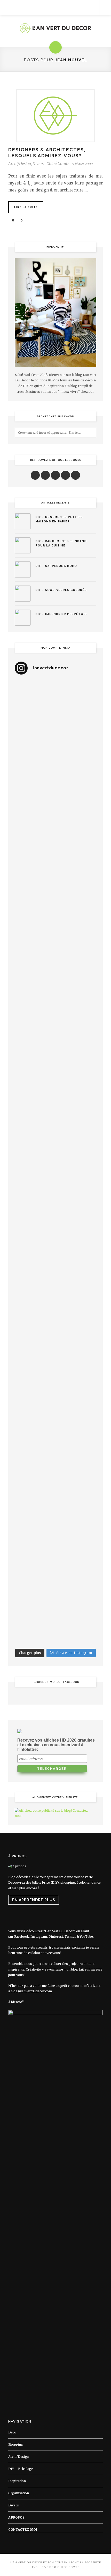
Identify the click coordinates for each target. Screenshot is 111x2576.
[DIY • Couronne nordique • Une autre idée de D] (55, 945)
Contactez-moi (23, 2530)
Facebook (22, 1937)
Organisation (19, 2493)
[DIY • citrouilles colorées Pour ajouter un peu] (55, 1476)
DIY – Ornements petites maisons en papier (59, 519)
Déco (12, 2432)
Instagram (39, 1937)
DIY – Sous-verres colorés (61, 590)
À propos (16, 2517)
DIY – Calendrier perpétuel (61, 614)
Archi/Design (20, 164)
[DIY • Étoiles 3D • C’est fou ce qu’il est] (55, 752)
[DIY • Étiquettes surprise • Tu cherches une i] (55, 849)
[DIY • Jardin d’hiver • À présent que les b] (55, 1090)
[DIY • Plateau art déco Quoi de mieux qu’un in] (55, 1573)
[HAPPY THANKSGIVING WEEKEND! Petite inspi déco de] (55, 1235)
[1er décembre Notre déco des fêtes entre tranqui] (55, 800)
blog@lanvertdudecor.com (31, 1991)
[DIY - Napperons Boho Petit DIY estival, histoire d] (55, 1621)
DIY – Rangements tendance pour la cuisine (62, 543)
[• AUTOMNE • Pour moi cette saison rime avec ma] (55, 1380)
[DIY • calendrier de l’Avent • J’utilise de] (55, 897)
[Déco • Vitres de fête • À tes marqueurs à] (55, 704)
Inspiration (17, 2481)
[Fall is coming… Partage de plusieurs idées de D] (55, 1525)
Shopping (16, 2444)
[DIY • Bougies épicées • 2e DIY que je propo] (55, 1042)
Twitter (70, 1937)
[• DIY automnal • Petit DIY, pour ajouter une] (55, 1332)
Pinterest (56, 1937)
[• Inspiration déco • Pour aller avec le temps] (55, 1428)
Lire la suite (26, 207)
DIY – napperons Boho (56, 566)
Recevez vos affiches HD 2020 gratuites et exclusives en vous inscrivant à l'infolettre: (56, 1745)
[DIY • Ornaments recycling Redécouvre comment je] (55, 993)
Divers (38, 164)
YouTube (86, 1937)
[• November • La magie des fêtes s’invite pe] (55, 1138)
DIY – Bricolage (21, 2469)
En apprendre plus (34, 1900)
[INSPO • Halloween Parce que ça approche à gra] (55, 1283)
